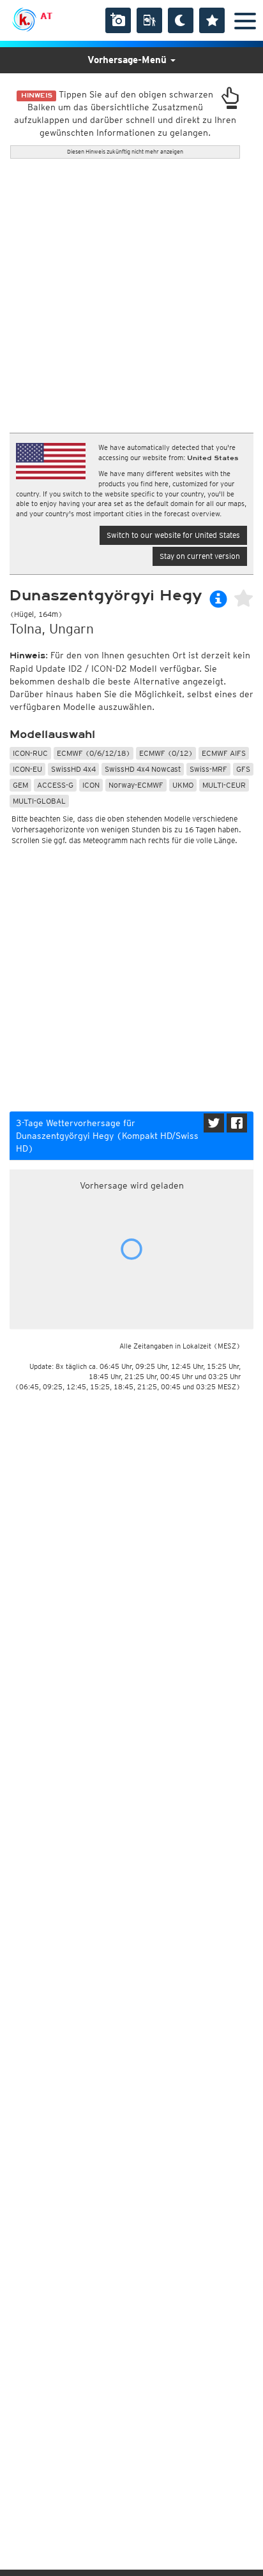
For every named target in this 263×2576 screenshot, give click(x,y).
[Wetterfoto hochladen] (118, 20)
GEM (20, 785)
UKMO (183, 785)
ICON (91, 785)
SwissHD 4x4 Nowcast (143, 769)
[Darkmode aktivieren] (181, 20)
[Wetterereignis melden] (149, 20)
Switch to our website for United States (173, 535)
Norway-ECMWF (136, 785)
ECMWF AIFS (224, 753)
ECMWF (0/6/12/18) (94, 753)
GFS (243, 769)
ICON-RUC (30, 753)
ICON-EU (27, 769)
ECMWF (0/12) (166, 753)
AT (46, 16)
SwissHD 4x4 (73, 769)
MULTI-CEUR (224, 785)
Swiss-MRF (208, 769)
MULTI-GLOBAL (39, 801)
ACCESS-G (55, 785)
